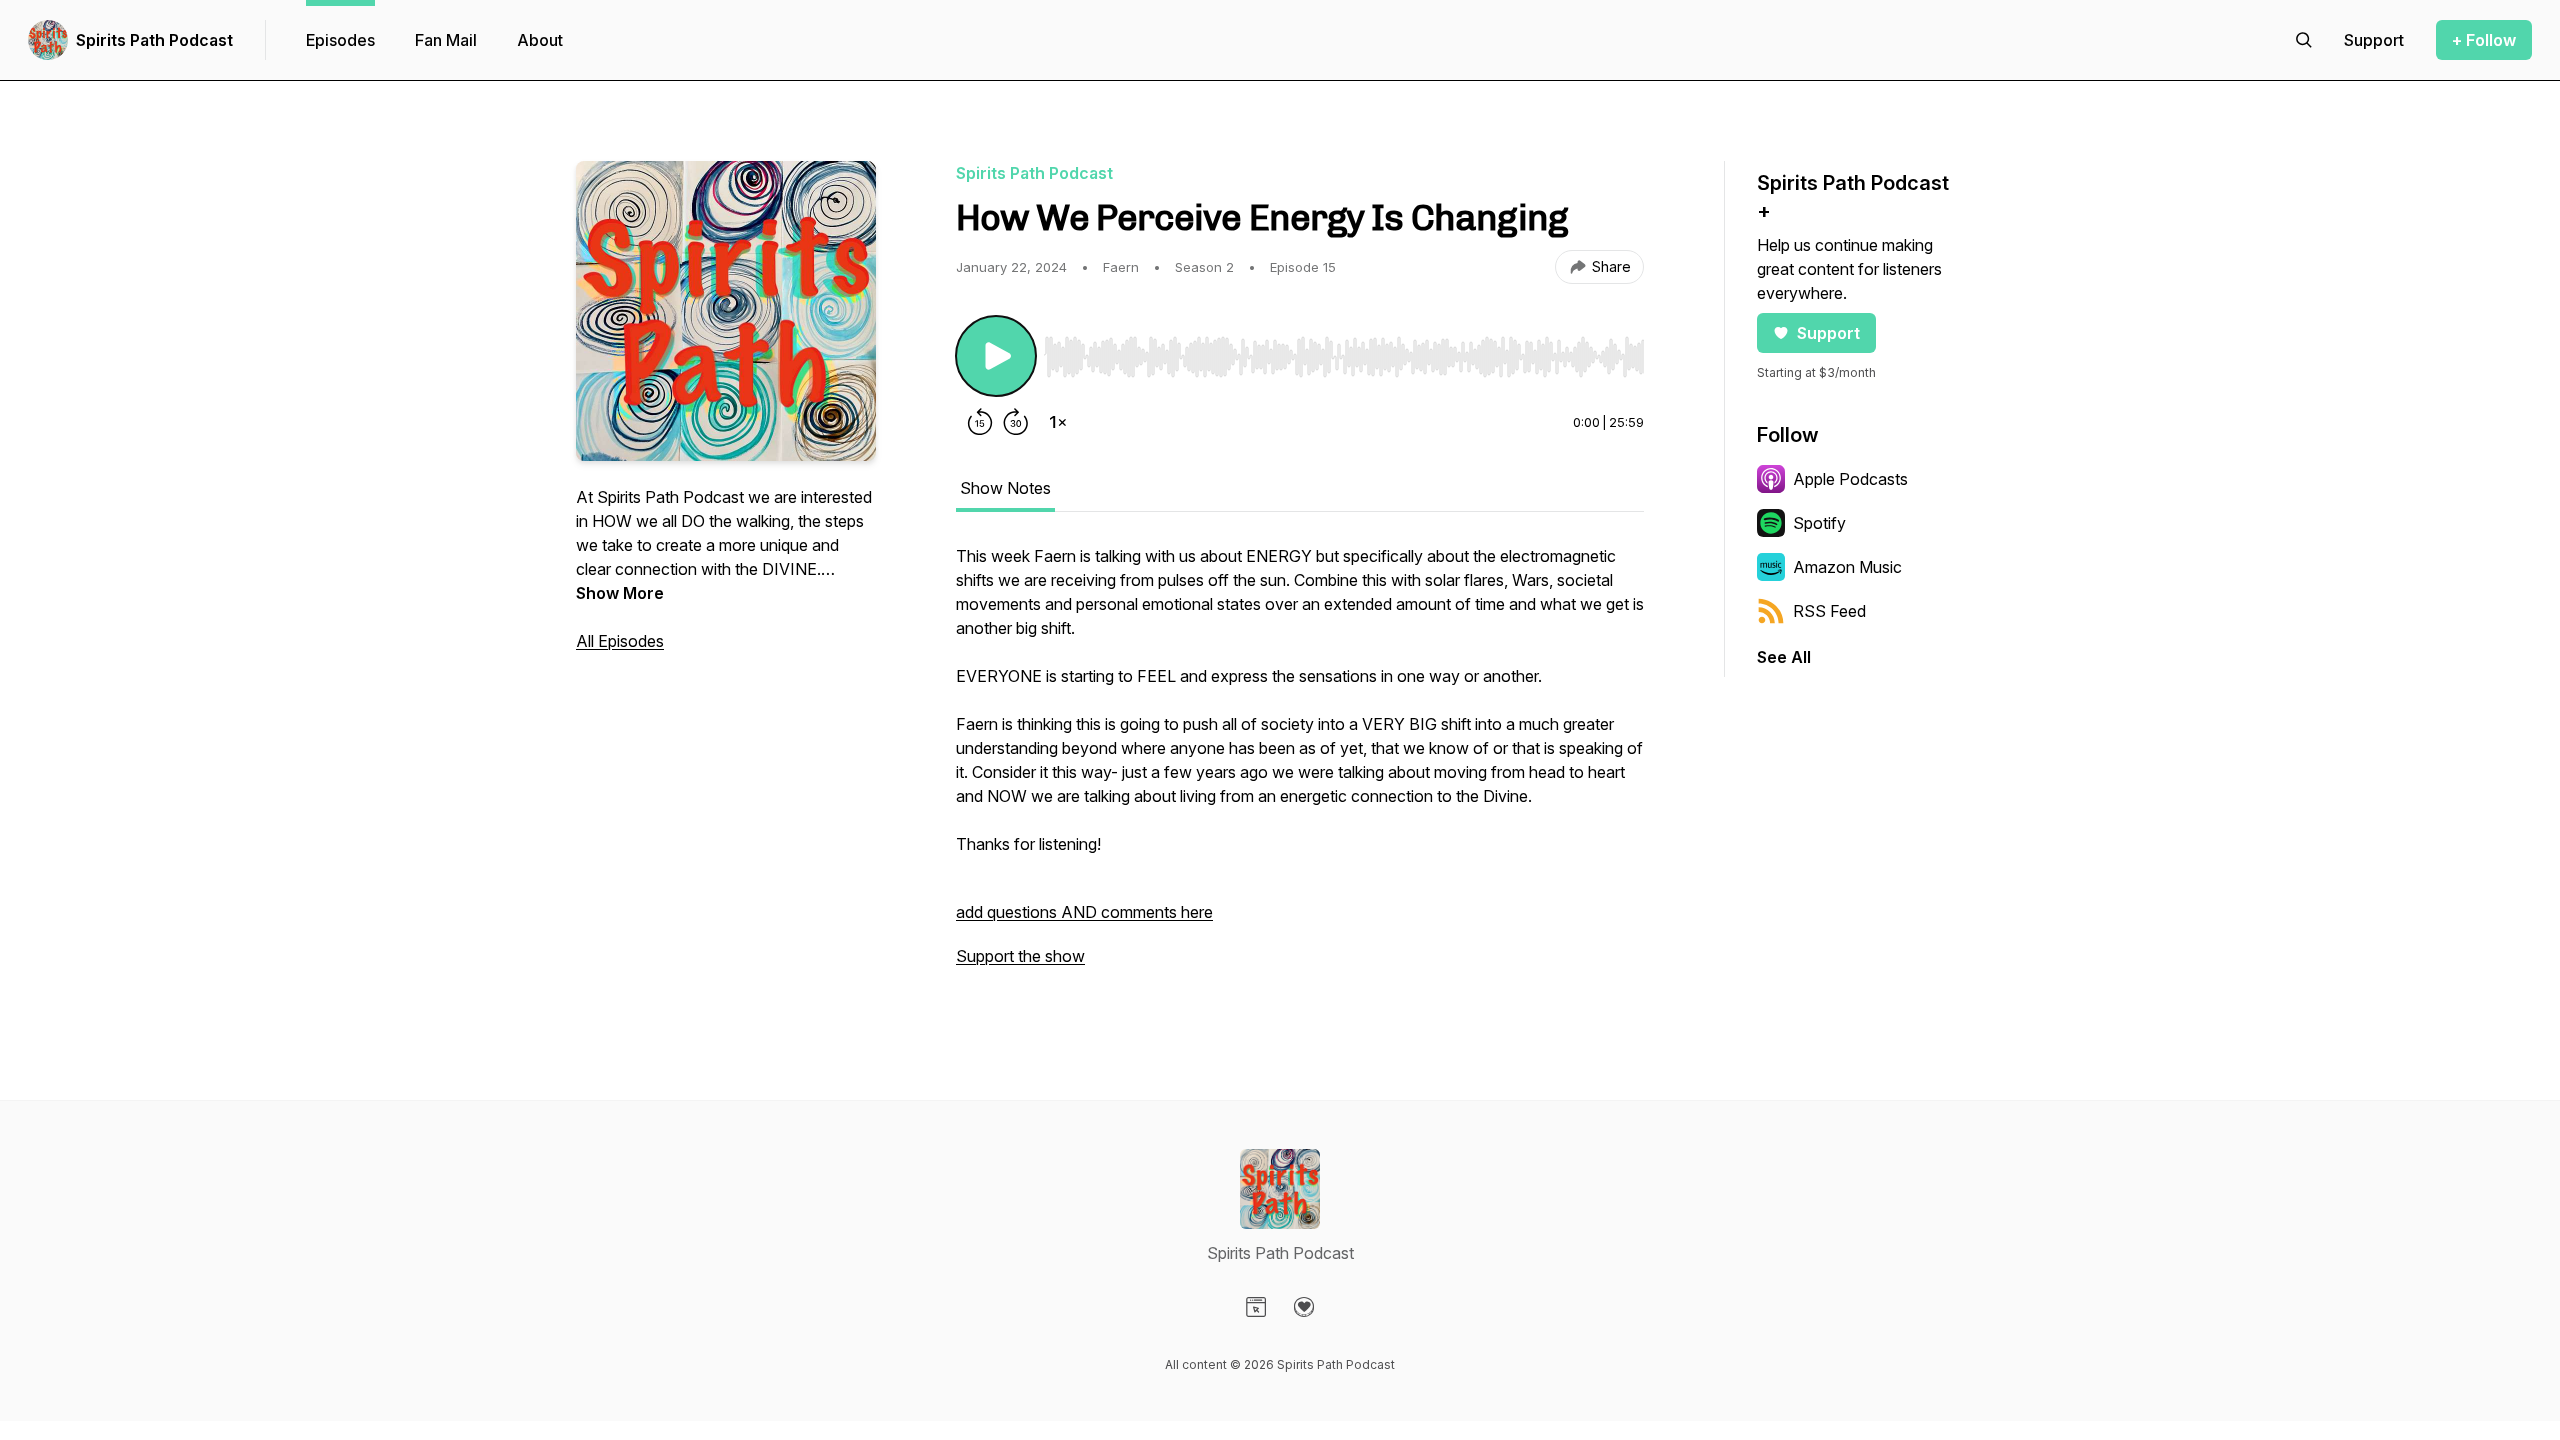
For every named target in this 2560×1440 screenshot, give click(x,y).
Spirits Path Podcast (154, 40)
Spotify (1819, 523)
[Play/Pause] (996, 356)
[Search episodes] (2304, 40)
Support (1828, 333)
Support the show (1020, 956)
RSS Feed (1829, 611)
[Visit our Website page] (1256, 1307)
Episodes (340, 40)
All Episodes (620, 641)
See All (1784, 657)
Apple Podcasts (1850, 479)
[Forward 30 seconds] (1016, 422)
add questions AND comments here (1084, 912)
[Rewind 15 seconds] (980, 422)
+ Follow (2484, 40)
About (540, 40)
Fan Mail (446, 40)
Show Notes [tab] (1005, 488)
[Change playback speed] (1058, 422)
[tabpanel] (1300, 766)
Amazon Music (1847, 567)
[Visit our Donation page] (1304, 1307)
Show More (620, 593)
